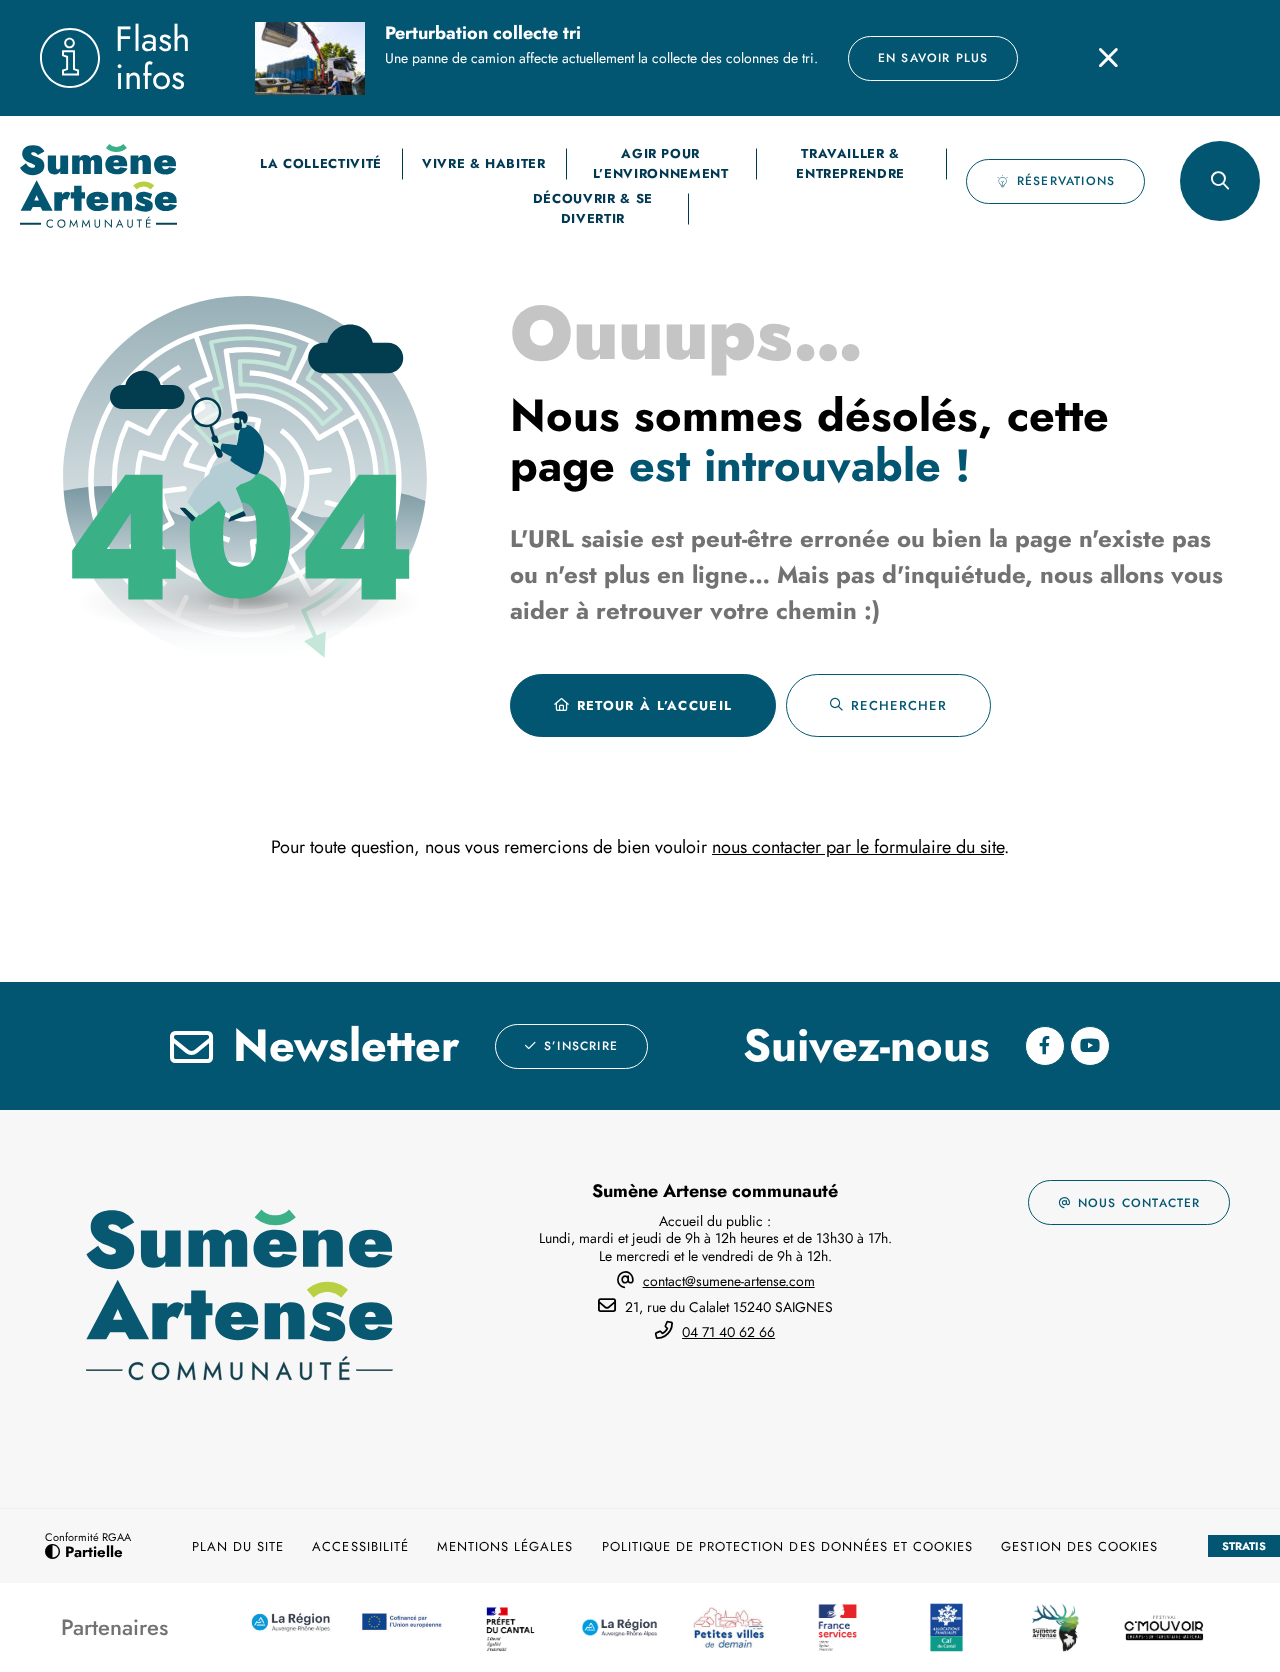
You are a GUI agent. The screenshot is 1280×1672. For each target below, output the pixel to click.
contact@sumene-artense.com (729, 1281)
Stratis (1244, 1546)
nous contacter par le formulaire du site (858, 847)
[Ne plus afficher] (1108, 58)
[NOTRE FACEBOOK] (1045, 1046)
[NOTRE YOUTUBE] (1090, 1046)
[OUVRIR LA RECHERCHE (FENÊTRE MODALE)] (1220, 181)
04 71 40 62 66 (728, 1332)
